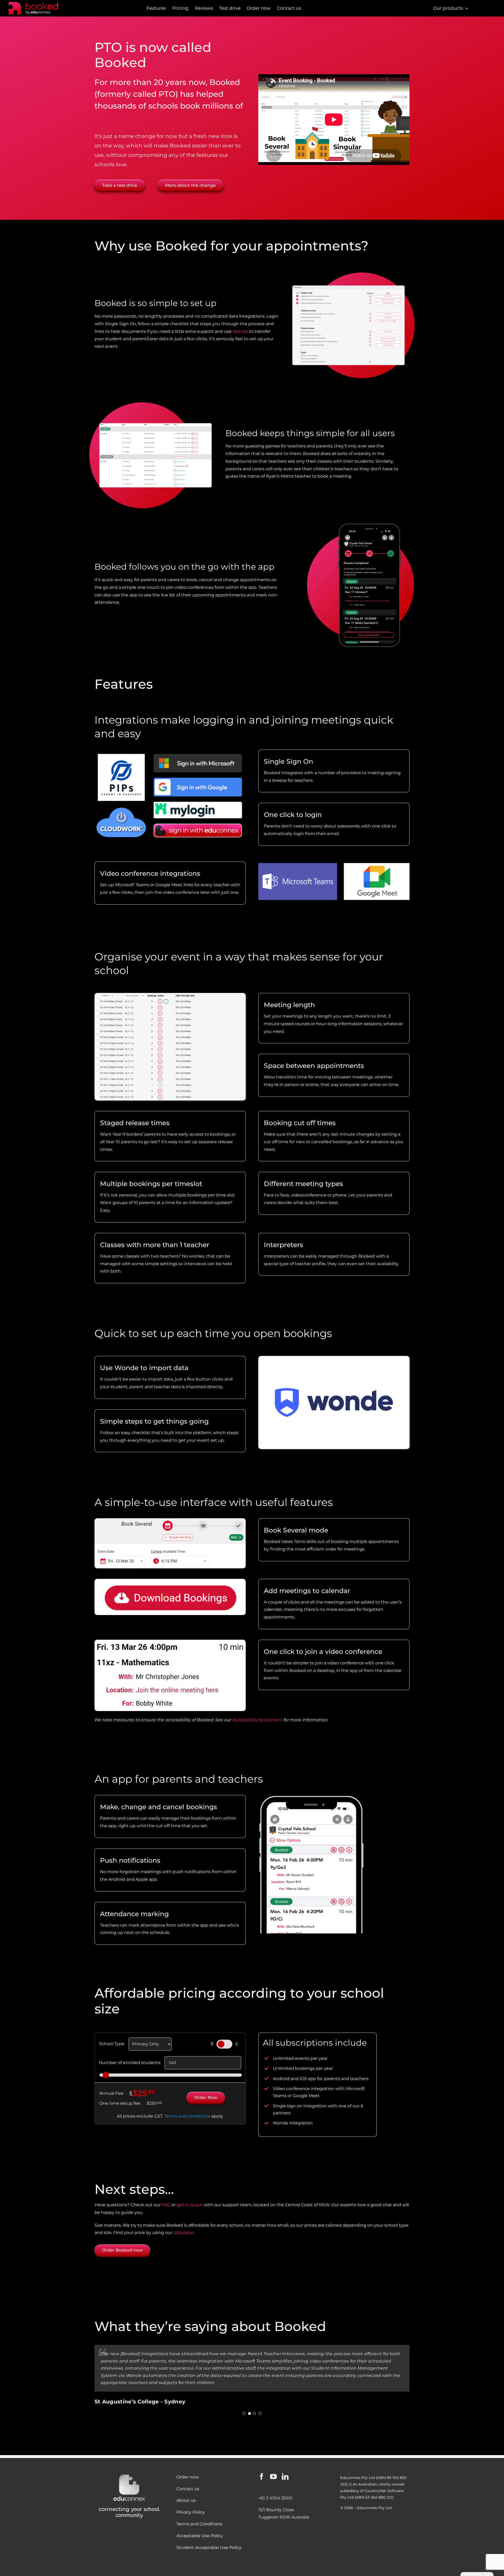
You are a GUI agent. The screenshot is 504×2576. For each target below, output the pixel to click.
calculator (183, 2233)
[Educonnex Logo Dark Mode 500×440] (129, 2475)
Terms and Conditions (187, 2116)
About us (186, 2500)
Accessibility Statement (257, 1720)
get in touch (190, 2205)
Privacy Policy (191, 2512)
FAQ (166, 2205)
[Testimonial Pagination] (244, 2399)
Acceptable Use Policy (200, 2536)
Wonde (240, 331)
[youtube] (273, 2476)
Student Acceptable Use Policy (209, 2548)
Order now (188, 2477)
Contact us (188, 2489)
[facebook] (262, 2476)
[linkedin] (285, 2476)
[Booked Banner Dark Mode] (41, 3)
